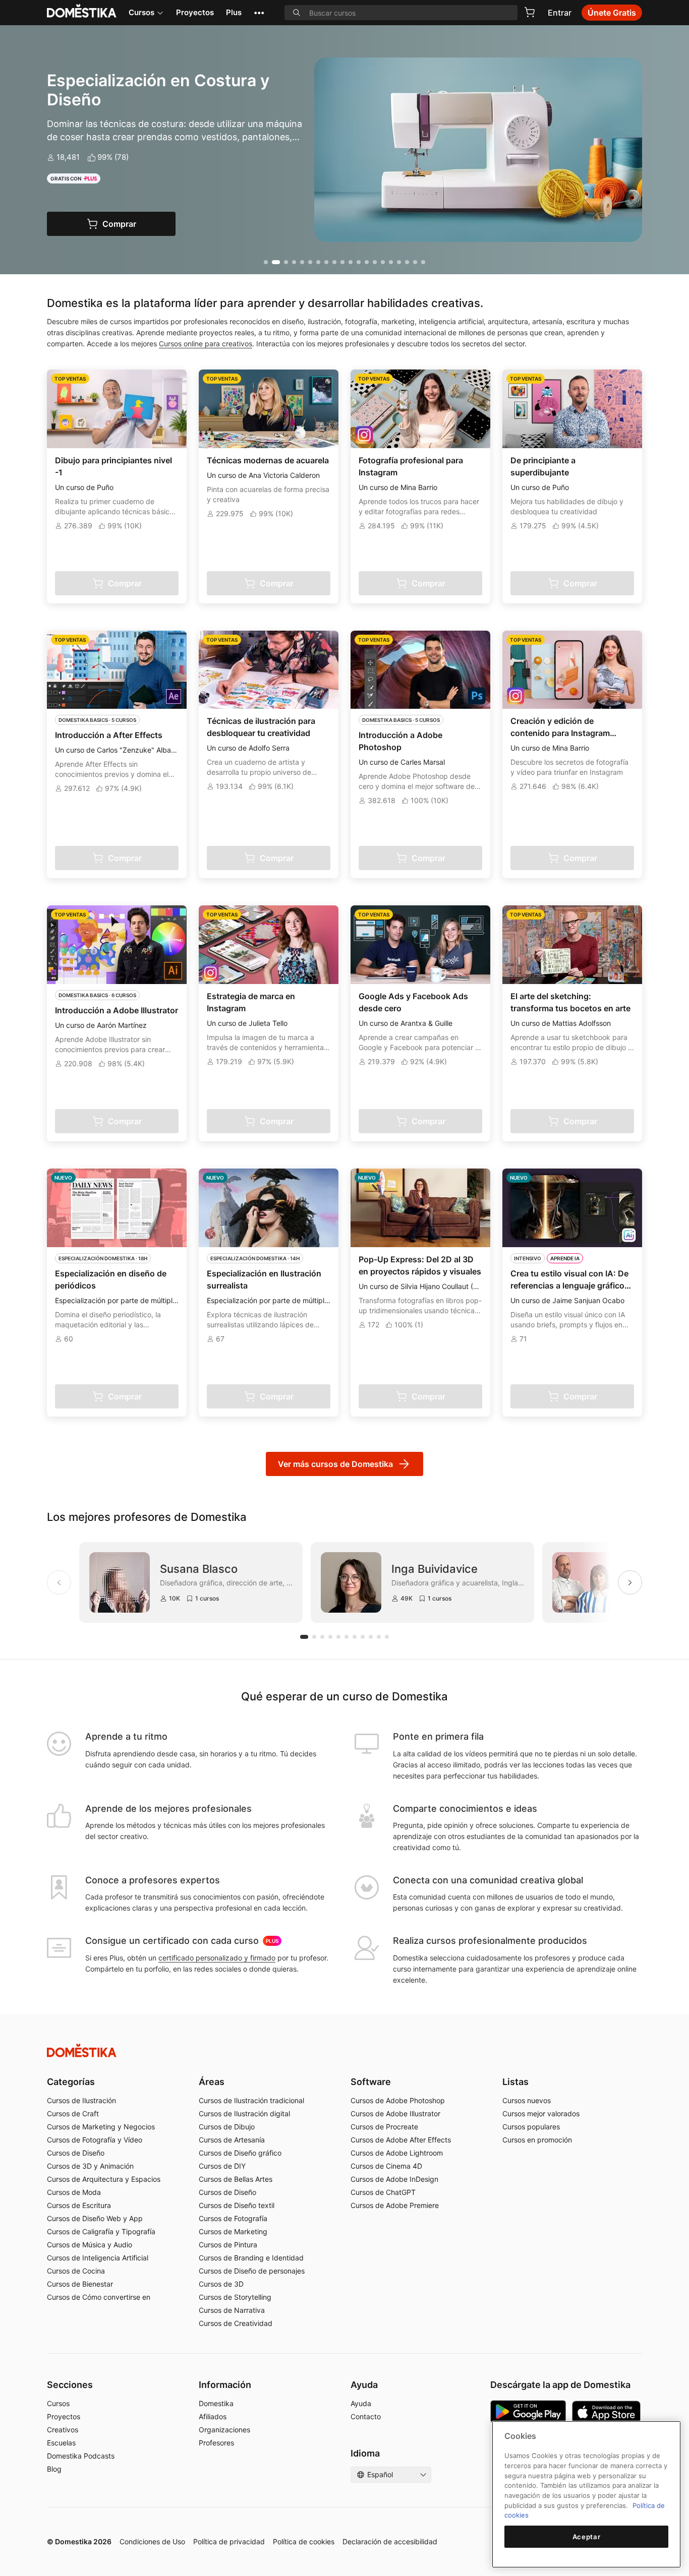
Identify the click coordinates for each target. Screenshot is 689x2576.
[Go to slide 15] (383, 262)
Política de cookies (304, 2541)
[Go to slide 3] (286, 262)
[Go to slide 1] (266, 262)
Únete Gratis (612, 13)
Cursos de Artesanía (232, 2140)
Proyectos (195, 12)
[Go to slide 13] (367, 262)
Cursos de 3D (221, 2284)
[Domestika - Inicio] (344, 2050)
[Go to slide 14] (375, 262)
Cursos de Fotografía (233, 2218)
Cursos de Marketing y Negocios (101, 2127)
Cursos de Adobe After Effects (401, 2140)
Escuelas (61, 2443)
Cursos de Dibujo (227, 2127)
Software (371, 2082)
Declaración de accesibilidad (390, 2541)
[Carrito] (530, 12)
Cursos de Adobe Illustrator (395, 2113)
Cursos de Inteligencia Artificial (98, 2258)
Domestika (216, 2403)
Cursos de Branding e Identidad (251, 2258)
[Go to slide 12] (359, 262)
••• (259, 12)
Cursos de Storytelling (235, 2297)
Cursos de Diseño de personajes (252, 2271)
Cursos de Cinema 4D (386, 2166)
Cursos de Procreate (384, 2127)
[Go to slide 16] (391, 262)
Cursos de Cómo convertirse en (99, 2297)
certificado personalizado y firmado (217, 1958)
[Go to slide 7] (318, 262)
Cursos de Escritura (79, 2205)
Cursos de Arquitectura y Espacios (104, 2179)
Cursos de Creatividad (236, 2323)
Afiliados (213, 2416)
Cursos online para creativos (206, 344)
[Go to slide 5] (302, 262)
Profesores (216, 2443)
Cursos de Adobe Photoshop (398, 2100)
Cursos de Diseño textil (237, 2205)
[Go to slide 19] (415, 262)
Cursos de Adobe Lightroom (397, 2153)
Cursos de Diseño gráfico (240, 2153)
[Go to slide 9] (334, 262)
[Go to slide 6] (310, 262)
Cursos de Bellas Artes (236, 2179)
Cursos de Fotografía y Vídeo (95, 2140)
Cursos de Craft (73, 2113)
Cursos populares (531, 2127)
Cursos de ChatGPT (383, 2192)
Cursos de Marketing (233, 2231)
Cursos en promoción (537, 2140)
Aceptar (587, 2537)
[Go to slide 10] (342, 262)
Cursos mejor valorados (541, 2113)
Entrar (560, 13)
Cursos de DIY (222, 2166)
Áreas (212, 2082)
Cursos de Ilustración (81, 2100)
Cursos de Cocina (76, 2271)
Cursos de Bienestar (80, 2284)
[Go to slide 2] (276, 262)
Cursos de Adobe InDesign (394, 2179)
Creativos (63, 2430)
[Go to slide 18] (407, 262)
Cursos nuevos (527, 2100)
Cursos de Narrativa (232, 2310)
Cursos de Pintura (228, 2245)
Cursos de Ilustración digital (244, 2113)
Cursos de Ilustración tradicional (251, 2100)
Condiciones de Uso (152, 2541)
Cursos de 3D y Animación (90, 2166)
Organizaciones (224, 2430)
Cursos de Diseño (76, 2153)
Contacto (366, 2416)
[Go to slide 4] (294, 262)
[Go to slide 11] (351, 262)
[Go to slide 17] (399, 262)
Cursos (141, 12)
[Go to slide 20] (423, 262)
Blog (54, 2469)
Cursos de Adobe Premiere (395, 2205)
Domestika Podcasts (81, 2456)
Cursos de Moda (74, 2192)
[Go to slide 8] (326, 262)
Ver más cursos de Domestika (335, 1464)
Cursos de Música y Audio (90, 2245)
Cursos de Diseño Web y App (95, 2218)
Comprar (119, 224)
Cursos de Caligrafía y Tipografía (101, 2231)
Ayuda (361, 2403)
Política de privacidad (229, 2541)
